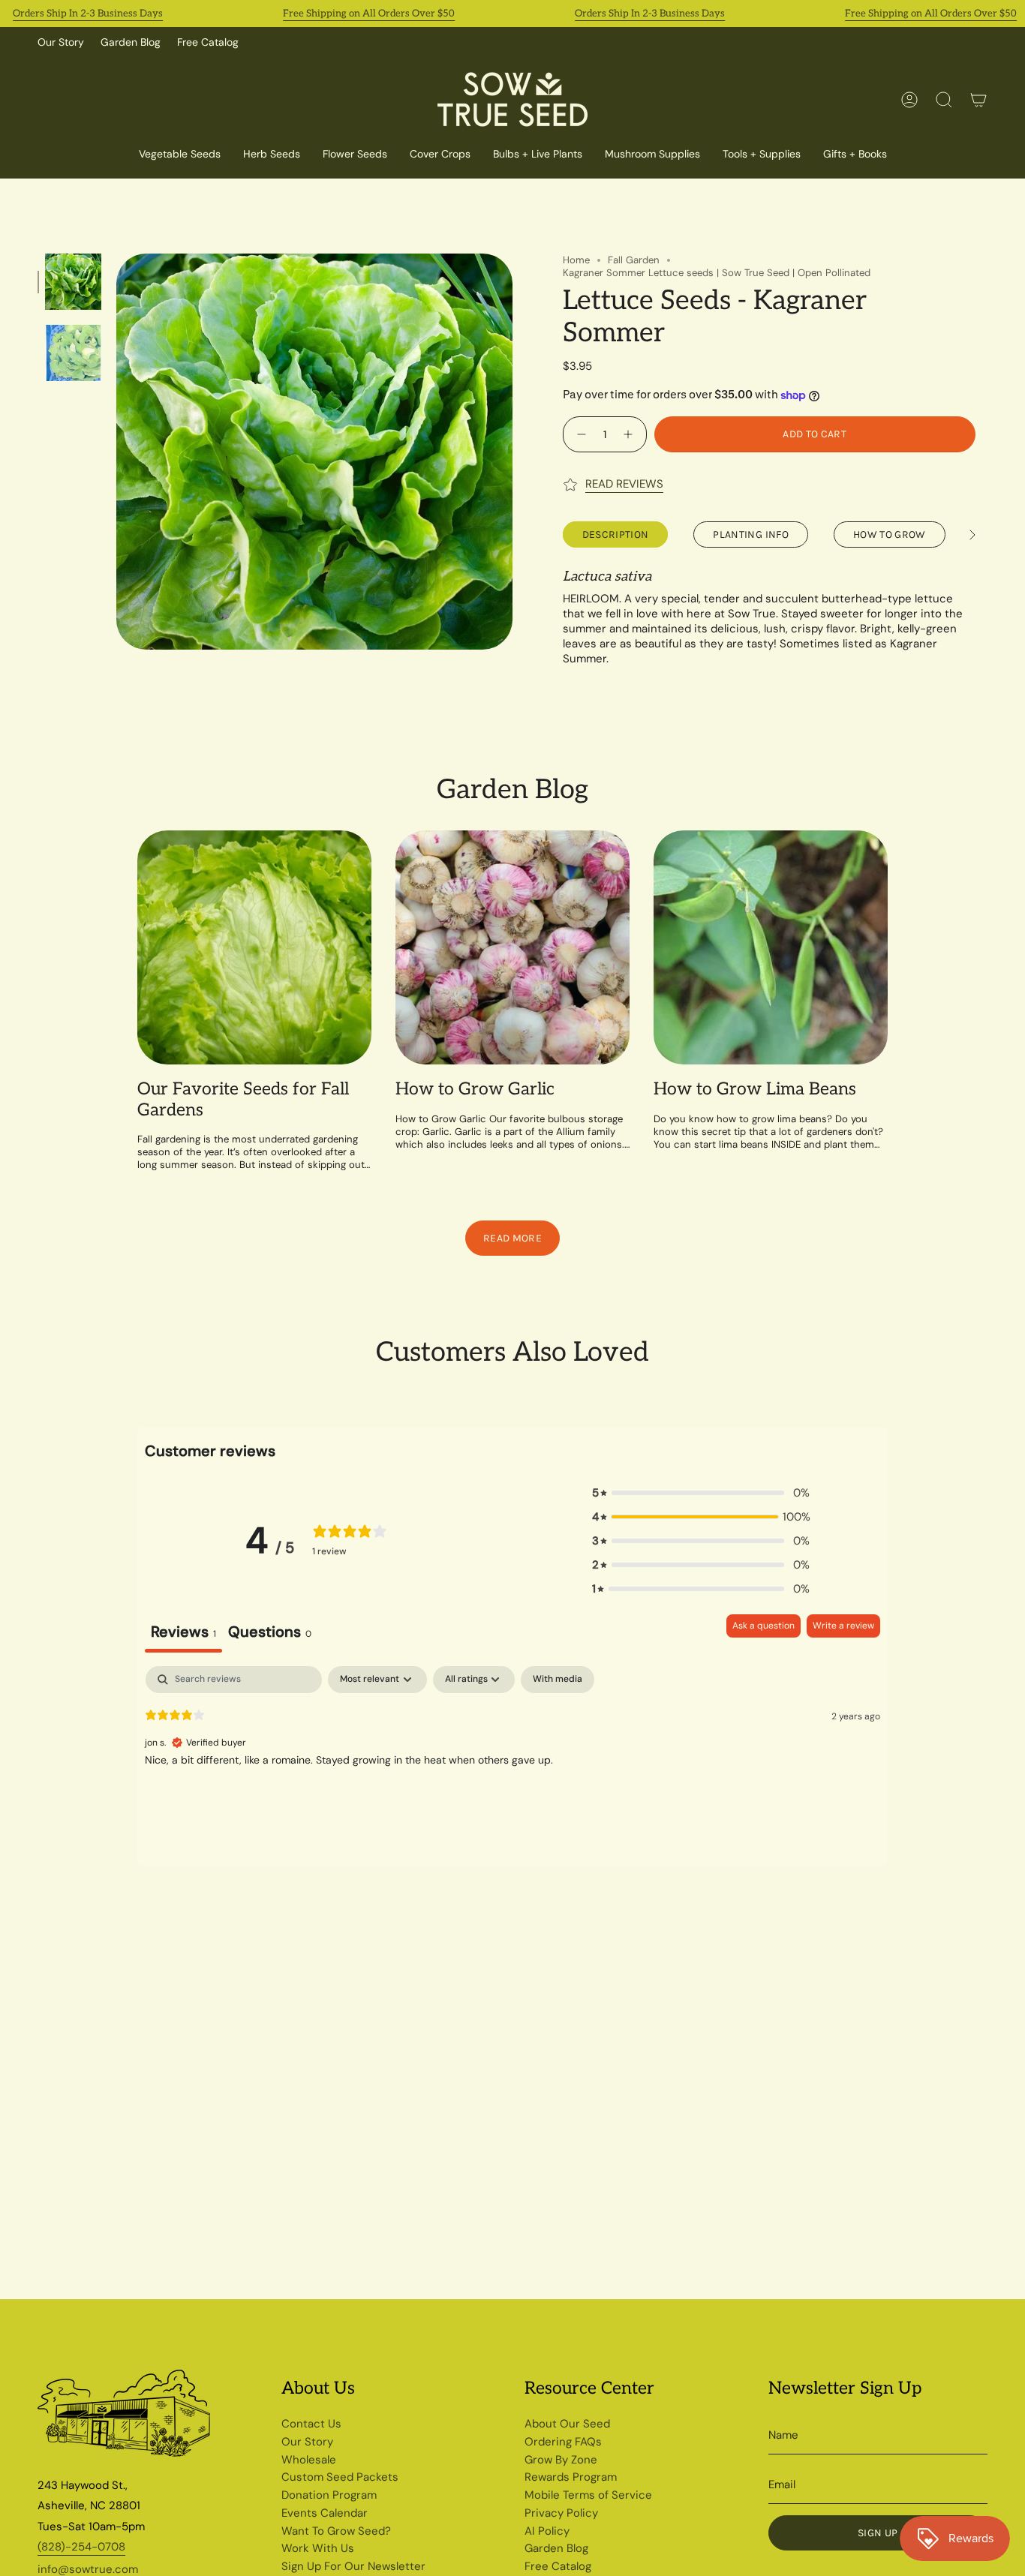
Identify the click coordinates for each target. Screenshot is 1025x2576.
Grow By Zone (561, 2460)
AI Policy (547, 2531)
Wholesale (309, 2460)
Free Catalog (208, 42)
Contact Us (311, 2424)
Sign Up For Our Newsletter (353, 2566)
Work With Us (318, 2548)
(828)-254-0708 (81, 2547)
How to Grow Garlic (475, 1090)
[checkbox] (558, 1680)
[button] (440, 155)
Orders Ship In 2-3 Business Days (88, 14)
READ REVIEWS (624, 484)
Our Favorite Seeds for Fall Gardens (243, 1100)
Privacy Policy (561, 2513)
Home (576, 260)
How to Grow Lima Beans (755, 1090)
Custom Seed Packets (340, 2477)
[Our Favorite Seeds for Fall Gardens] (254, 947)
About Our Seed (567, 2424)
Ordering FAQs (563, 2442)
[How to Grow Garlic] (512, 947)
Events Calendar (325, 2513)
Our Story (61, 42)
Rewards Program (571, 2477)
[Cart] (978, 100)
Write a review (843, 1626)
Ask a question (763, 1626)
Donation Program (329, 2495)
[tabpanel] (512, 1762)
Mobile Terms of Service (588, 2495)
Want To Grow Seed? (336, 2531)
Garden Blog (131, 42)
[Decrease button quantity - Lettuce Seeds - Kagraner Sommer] (580, 434)
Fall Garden (634, 260)
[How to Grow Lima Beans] (771, 947)
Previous (116, 452)
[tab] (270, 1633)
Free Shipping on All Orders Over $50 (369, 14)
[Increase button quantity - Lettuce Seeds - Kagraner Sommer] (630, 434)
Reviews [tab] (183, 1632)
